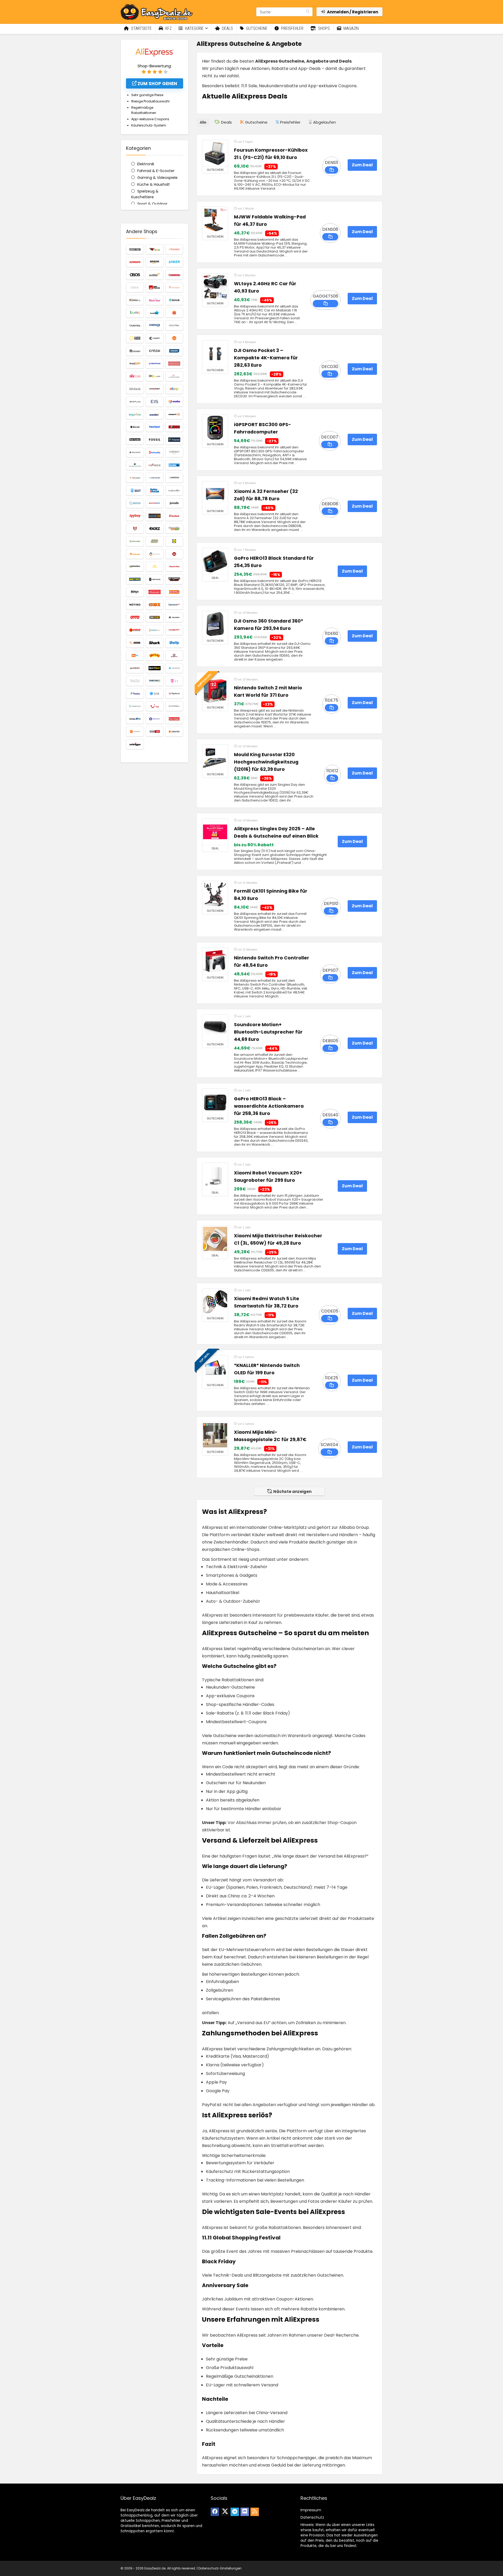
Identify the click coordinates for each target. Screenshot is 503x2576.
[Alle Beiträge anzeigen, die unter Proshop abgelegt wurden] (174, 630)
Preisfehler (292, 28)
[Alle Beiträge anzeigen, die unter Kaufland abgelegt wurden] (174, 516)
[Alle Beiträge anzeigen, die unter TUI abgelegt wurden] (155, 706)
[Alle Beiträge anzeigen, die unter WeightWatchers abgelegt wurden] (155, 719)
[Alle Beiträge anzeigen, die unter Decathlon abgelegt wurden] (155, 364)
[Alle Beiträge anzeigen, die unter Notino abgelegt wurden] (135, 605)
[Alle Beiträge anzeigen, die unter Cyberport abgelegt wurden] (174, 351)
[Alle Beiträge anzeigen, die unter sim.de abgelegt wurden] (135, 655)
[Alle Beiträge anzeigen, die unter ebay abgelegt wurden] (174, 389)
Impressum (311, 2510)
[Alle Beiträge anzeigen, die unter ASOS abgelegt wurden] (135, 275)
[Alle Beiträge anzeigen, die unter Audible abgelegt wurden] (155, 275)
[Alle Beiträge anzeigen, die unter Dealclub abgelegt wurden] (135, 364)
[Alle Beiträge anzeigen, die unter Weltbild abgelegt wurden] (174, 719)
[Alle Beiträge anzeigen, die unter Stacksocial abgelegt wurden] (174, 668)
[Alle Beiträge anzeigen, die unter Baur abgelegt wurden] (135, 287)
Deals (227, 28)
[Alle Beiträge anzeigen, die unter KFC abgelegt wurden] (135, 529)
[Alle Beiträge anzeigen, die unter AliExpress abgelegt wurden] (174, 249)
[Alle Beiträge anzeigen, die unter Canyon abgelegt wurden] (135, 325)
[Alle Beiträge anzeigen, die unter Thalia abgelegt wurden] (135, 694)
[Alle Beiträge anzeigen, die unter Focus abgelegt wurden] (174, 427)
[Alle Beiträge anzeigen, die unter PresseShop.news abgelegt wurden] (155, 630)
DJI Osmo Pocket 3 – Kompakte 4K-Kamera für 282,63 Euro (266, 358)
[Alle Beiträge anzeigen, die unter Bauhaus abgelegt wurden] (174, 275)
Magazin (351, 28)
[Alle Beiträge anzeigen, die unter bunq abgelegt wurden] (135, 313)
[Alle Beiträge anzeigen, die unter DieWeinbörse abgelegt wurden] (174, 376)
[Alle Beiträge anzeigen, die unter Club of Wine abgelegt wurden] (174, 325)
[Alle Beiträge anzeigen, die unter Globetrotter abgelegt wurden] (135, 465)
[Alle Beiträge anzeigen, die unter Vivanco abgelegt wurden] (174, 706)
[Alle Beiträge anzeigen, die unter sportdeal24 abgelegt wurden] (135, 668)
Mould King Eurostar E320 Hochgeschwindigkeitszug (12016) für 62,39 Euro (266, 762)
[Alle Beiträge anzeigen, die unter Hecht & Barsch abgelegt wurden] (135, 490)
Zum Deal (362, 165)
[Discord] (245, 2512)
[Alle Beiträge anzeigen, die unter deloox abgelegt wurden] (174, 364)
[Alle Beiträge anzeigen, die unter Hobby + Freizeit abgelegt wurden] (155, 490)
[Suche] (308, 12)
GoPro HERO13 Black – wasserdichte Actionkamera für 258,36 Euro (269, 1106)
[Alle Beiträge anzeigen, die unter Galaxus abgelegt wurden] (135, 452)
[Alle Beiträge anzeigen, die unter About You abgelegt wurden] (135, 249)
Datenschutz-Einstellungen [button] (220, 2568)
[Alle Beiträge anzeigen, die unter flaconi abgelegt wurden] (135, 427)
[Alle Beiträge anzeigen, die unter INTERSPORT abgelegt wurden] (155, 503)
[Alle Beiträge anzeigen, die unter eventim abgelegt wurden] (155, 414)
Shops (323, 28)
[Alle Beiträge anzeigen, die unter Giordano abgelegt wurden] (174, 452)
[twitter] (225, 2512)
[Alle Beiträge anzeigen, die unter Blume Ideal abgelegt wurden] (155, 300)
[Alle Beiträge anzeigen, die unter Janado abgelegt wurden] (174, 503)
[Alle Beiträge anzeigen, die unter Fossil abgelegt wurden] (155, 440)
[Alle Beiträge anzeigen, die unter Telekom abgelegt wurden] (174, 681)
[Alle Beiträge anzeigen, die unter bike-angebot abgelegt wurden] (174, 287)
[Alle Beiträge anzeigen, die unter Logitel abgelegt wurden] (155, 554)
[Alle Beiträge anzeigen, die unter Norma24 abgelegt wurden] (174, 592)
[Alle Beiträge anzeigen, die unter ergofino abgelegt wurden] (135, 414)
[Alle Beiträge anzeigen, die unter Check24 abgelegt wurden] (155, 325)
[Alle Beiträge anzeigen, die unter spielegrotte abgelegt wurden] (174, 655)
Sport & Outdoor (152, 204)
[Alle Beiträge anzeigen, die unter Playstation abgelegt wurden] (174, 617)
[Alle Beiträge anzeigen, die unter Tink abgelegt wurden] (155, 694)
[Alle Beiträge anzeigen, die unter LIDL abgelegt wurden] (174, 541)
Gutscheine (256, 28)
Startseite (141, 28)
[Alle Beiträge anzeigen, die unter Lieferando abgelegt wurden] (135, 554)
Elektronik (146, 164)
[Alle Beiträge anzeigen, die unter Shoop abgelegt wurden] (174, 643)
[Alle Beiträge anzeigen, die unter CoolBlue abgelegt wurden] (174, 338)
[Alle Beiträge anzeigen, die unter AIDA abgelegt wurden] (155, 249)
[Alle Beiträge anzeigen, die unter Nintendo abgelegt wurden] (155, 592)
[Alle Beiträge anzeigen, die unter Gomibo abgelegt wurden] (174, 465)
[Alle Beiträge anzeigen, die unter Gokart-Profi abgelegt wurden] (155, 465)
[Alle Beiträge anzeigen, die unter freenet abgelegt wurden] (174, 440)
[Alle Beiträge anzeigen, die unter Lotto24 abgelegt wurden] (174, 554)
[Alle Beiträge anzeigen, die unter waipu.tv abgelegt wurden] (135, 719)
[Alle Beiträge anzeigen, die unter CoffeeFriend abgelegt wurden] (135, 338)
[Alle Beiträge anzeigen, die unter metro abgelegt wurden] (135, 579)
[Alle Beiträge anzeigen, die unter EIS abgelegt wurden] (155, 402)
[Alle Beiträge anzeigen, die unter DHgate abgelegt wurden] (155, 376)
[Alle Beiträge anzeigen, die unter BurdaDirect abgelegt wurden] (155, 313)
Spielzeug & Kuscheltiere (145, 194)
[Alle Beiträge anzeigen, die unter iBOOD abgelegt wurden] (135, 503)
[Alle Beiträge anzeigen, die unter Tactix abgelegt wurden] (135, 681)
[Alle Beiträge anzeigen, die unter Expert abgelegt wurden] (174, 414)
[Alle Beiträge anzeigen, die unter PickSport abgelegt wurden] (155, 617)
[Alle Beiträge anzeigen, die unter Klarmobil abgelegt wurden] (174, 529)
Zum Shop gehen (157, 84)
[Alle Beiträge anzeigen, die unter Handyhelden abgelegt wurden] (155, 478)
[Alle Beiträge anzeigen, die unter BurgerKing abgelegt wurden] (174, 313)
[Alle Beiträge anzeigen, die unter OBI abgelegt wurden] (155, 605)
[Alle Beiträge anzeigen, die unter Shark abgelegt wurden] (155, 643)
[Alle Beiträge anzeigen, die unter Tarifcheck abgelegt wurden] (155, 681)
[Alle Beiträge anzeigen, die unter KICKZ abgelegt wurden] (155, 529)
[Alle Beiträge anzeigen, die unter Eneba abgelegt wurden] (174, 402)
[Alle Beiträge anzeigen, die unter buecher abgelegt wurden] (174, 300)
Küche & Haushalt (154, 184)
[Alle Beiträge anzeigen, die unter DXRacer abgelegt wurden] (155, 389)
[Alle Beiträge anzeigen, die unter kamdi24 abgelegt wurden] (155, 516)
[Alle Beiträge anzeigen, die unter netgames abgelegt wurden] (174, 579)
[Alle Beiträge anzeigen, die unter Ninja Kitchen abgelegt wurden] (135, 592)
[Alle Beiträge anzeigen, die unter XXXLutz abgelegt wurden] (155, 732)
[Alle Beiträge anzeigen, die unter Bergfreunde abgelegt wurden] (155, 287)
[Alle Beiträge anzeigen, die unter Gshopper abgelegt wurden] (135, 478)
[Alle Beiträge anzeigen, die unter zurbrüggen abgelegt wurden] (135, 744)
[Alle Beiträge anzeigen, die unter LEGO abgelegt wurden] (155, 541)
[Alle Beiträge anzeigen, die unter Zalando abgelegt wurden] (174, 732)
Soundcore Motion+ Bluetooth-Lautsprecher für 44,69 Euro (268, 1032)
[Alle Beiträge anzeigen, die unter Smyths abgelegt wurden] (155, 655)
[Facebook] (215, 2512)
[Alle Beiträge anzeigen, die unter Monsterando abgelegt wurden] (155, 579)
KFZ (168, 28)
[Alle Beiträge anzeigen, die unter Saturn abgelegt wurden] (135, 643)
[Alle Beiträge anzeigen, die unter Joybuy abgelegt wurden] (135, 516)
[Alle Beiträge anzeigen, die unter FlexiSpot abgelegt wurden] (155, 427)
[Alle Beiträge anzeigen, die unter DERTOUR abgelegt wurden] (135, 376)
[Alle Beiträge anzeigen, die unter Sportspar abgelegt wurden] (155, 668)
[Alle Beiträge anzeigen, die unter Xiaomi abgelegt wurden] (135, 732)
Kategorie (194, 28)
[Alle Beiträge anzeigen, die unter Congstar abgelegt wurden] (155, 338)
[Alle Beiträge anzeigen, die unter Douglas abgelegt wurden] (135, 389)
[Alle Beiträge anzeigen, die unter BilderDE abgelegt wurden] (135, 300)
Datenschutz (312, 2517)
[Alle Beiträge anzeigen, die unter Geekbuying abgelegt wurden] (155, 452)
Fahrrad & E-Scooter (156, 171)
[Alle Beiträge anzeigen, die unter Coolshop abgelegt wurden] (135, 351)
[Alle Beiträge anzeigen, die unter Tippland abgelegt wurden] (174, 694)
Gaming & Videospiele (157, 178)
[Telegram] (235, 2512)
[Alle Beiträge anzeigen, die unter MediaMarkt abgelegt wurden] (174, 567)
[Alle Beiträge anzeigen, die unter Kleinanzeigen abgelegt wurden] (135, 541)
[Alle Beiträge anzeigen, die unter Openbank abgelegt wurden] (174, 605)
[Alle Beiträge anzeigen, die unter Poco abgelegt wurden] (135, 630)
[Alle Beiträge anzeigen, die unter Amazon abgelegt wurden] (155, 262)
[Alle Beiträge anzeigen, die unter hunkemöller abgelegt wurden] (174, 490)
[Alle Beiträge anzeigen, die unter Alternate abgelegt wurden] (135, 262)
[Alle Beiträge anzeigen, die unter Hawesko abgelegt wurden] (174, 478)
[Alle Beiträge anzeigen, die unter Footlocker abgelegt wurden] (135, 440)
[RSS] (255, 2512)
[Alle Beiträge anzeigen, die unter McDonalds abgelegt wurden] (155, 567)
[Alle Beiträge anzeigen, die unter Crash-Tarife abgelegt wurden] (155, 351)
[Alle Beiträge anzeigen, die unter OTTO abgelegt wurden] (135, 617)
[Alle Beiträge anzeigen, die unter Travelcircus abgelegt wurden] (135, 706)
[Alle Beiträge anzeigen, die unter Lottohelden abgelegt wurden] (135, 567)
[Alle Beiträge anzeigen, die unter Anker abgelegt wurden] (174, 262)
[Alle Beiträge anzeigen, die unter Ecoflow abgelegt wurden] (135, 402)
